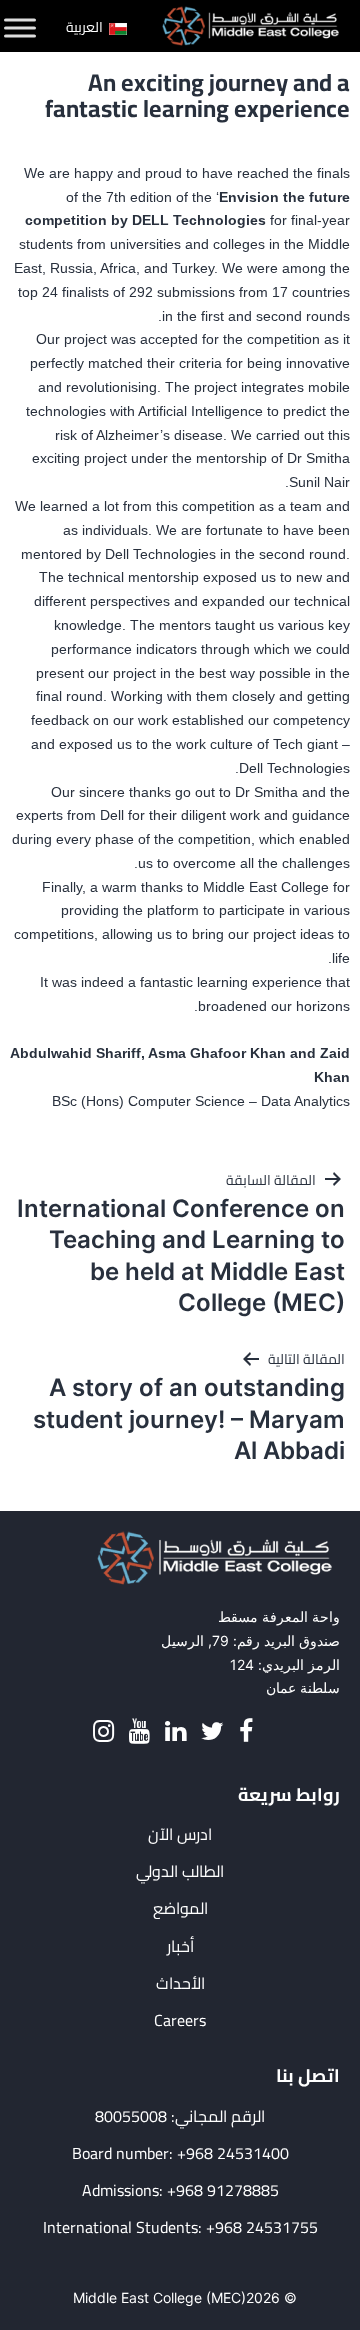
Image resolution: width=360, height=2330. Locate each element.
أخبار (180, 1946)
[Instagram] (103, 1731)
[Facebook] (246, 1731)
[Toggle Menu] (20, 28)
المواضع (180, 1908)
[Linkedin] (175, 1731)
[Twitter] (212, 1731)
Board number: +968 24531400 (180, 2153)
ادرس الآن (180, 1834)
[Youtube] (139, 1731)
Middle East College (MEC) (159, 2297)
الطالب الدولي (180, 1871)
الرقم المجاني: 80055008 (180, 2116)
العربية (86, 27)
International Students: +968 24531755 (180, 2227)
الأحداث (180, 1983)
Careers (180, 2020)
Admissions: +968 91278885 (180, 2190)
